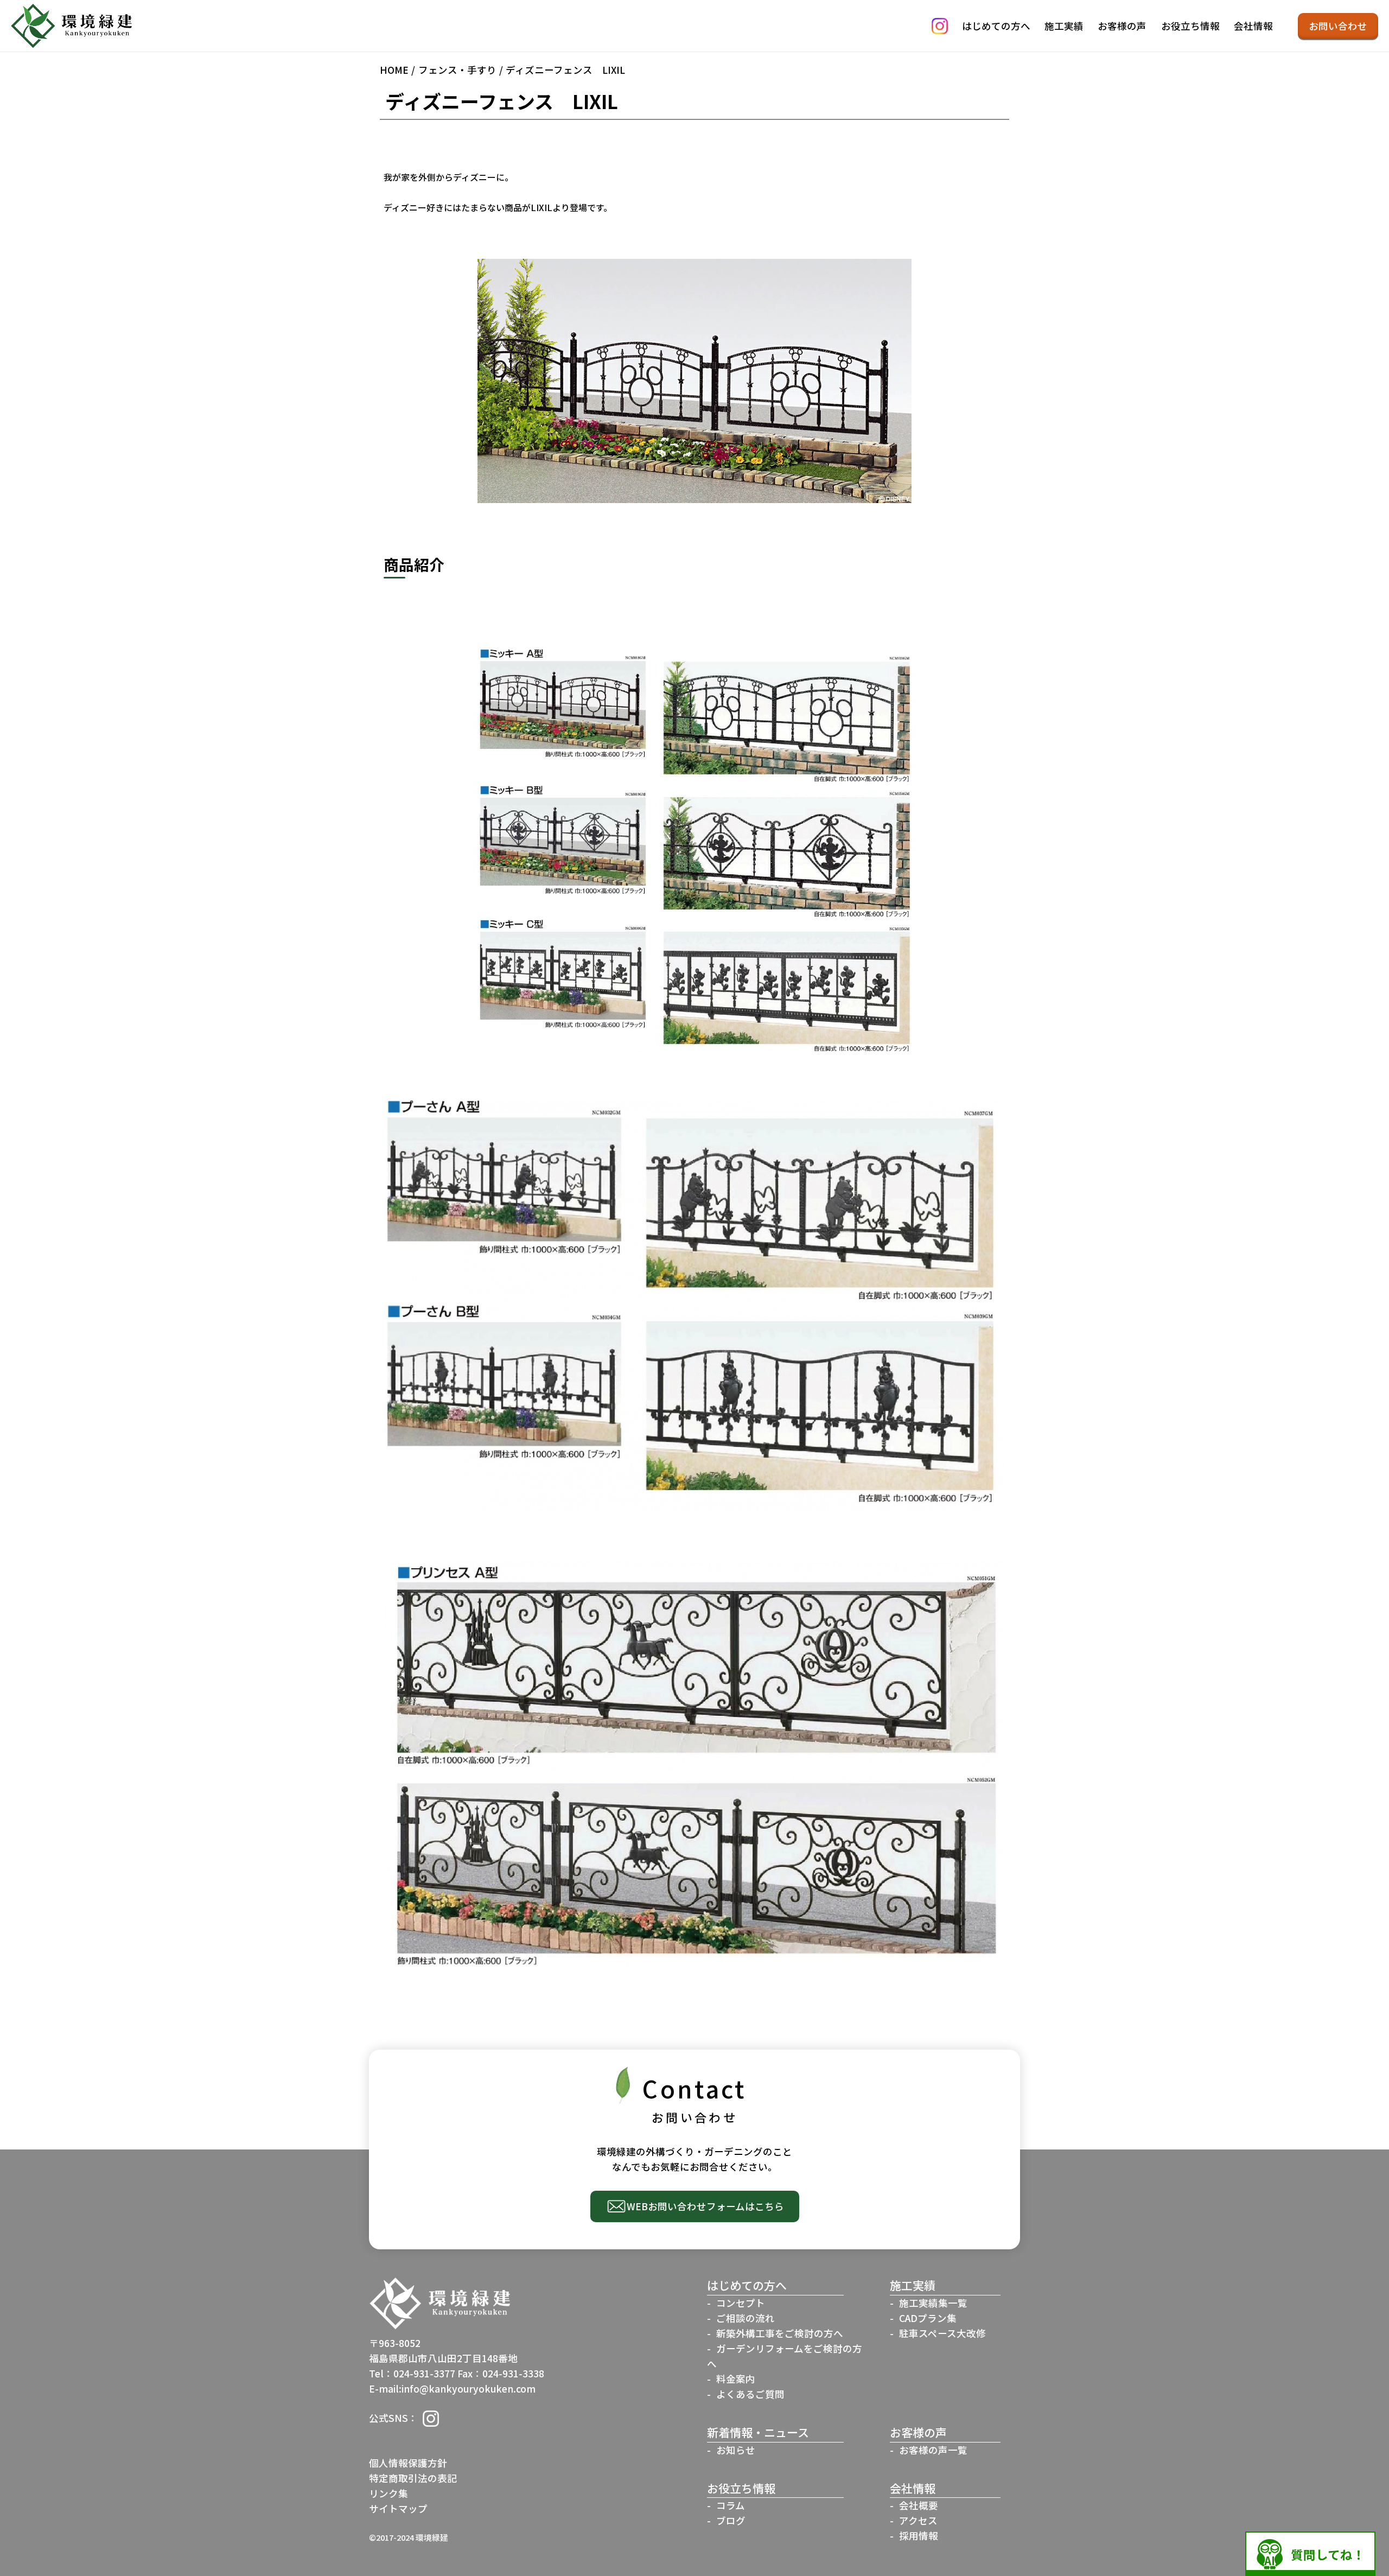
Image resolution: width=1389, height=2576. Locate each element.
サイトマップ (398, 2508)
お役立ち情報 (1190, 26)
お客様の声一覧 (933, 2450)
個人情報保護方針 (408, 2463)
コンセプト (741, 2303)
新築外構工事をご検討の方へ (780, 2333)
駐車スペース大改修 (942, 2333)
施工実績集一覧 (933, 2303)
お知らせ (736, 2450)
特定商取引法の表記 (413, 2478)
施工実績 (1064, 26)
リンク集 (388, 2493)
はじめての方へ (996, 26)
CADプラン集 (928, 2318)
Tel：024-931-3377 (412, 2373)
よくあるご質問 (750, 2394)
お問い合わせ (1338, 26)
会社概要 (919, 2505)
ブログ (731, 2520)
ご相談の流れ (746, 2318)
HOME (394, 70)
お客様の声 (1122, 26)
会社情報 (1253, 26)
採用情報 (919, 2536)
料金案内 (736, 2379)
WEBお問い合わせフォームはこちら (705, 2206)
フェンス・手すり (457, 70)
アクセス (918, 2520)
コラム (731, 2505)
